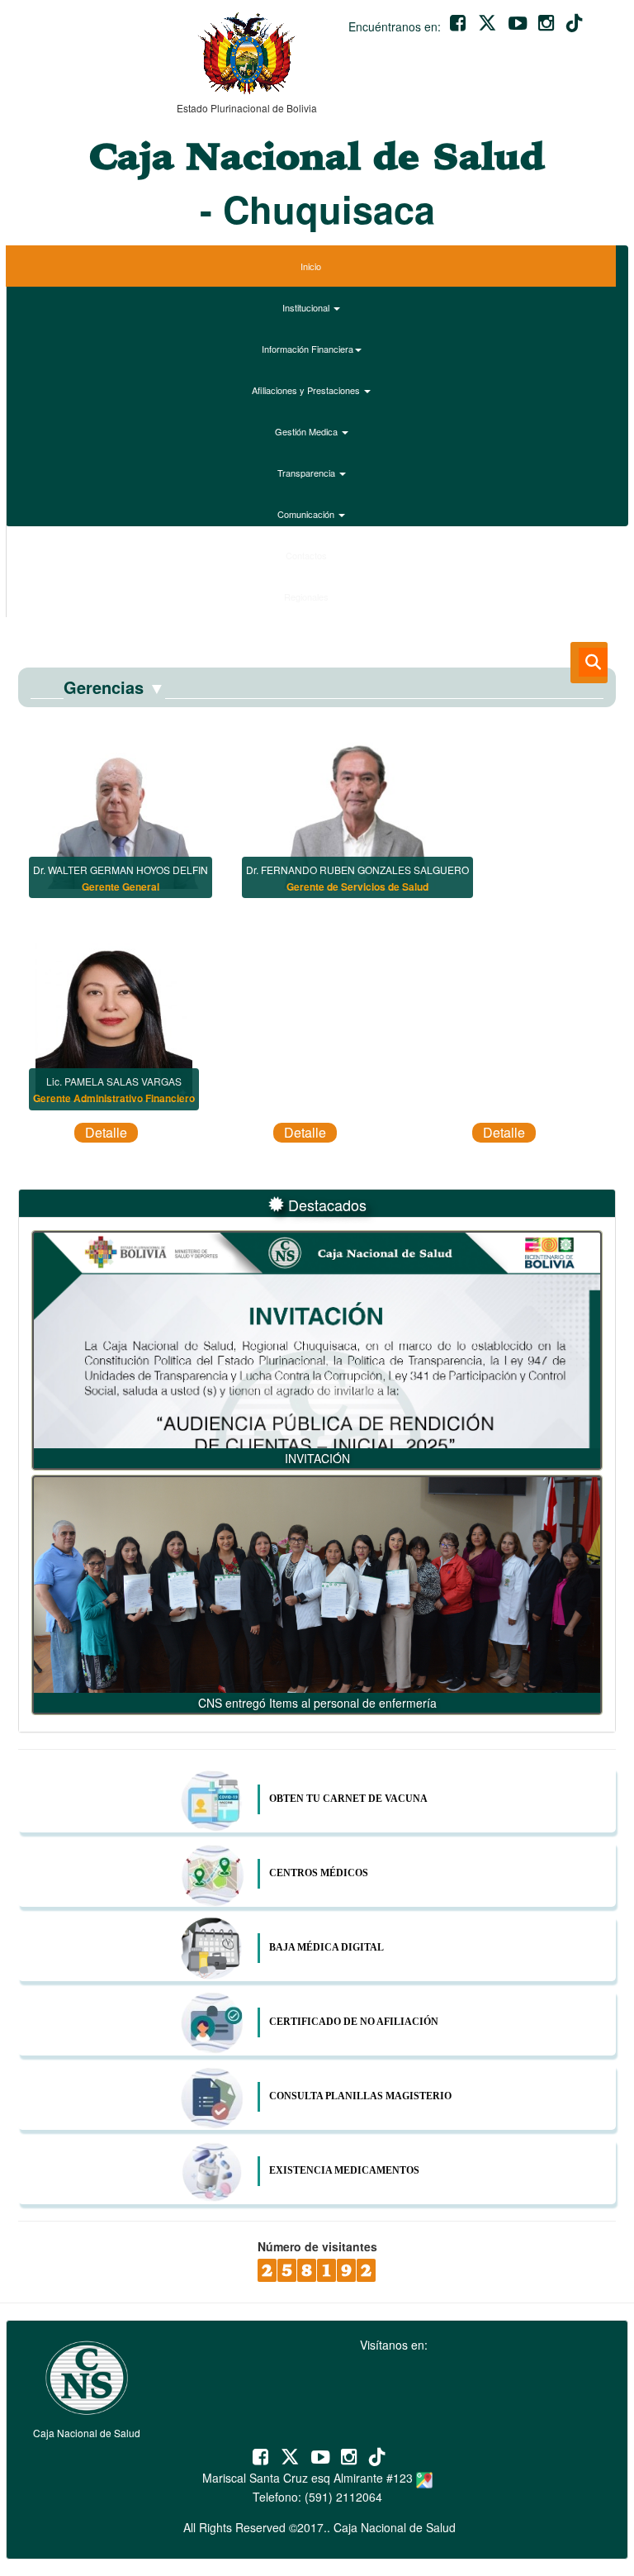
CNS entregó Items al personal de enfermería (317, 1703)
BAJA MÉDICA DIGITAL (326, 1947)
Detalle (106, 1132)
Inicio (311, 266)
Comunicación (307, 514)
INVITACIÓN (317, 1458)
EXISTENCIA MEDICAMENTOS (344, 2170)
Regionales (308, 596)
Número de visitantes (317, 2246)
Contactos (308, 555)
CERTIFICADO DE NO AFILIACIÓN (354, 2022)
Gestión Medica (308, 431)
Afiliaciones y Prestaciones (307, 390)
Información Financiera (308, 349)
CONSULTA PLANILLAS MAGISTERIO (360, 2096)
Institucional (307, 307)
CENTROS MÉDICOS (319, 1873)
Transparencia (308, 473)
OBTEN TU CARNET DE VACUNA (348, 1799)
